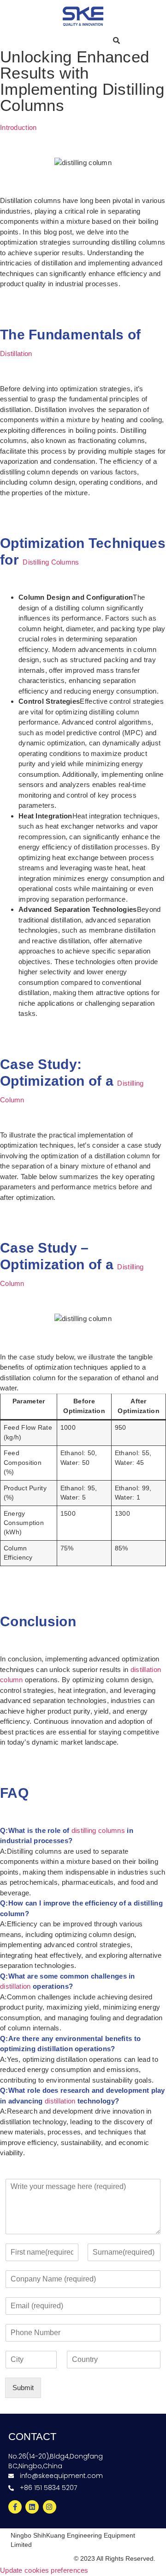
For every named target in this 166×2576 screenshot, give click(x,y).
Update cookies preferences (44, 2570)
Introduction (18, 127)
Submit (23, 2388)
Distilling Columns (51, 562)
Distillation (16, 354)
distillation (15, 1986)
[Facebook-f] (15, 2507)
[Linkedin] (32, 2507)
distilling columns (98, 1830)
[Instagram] (50, 2507)
